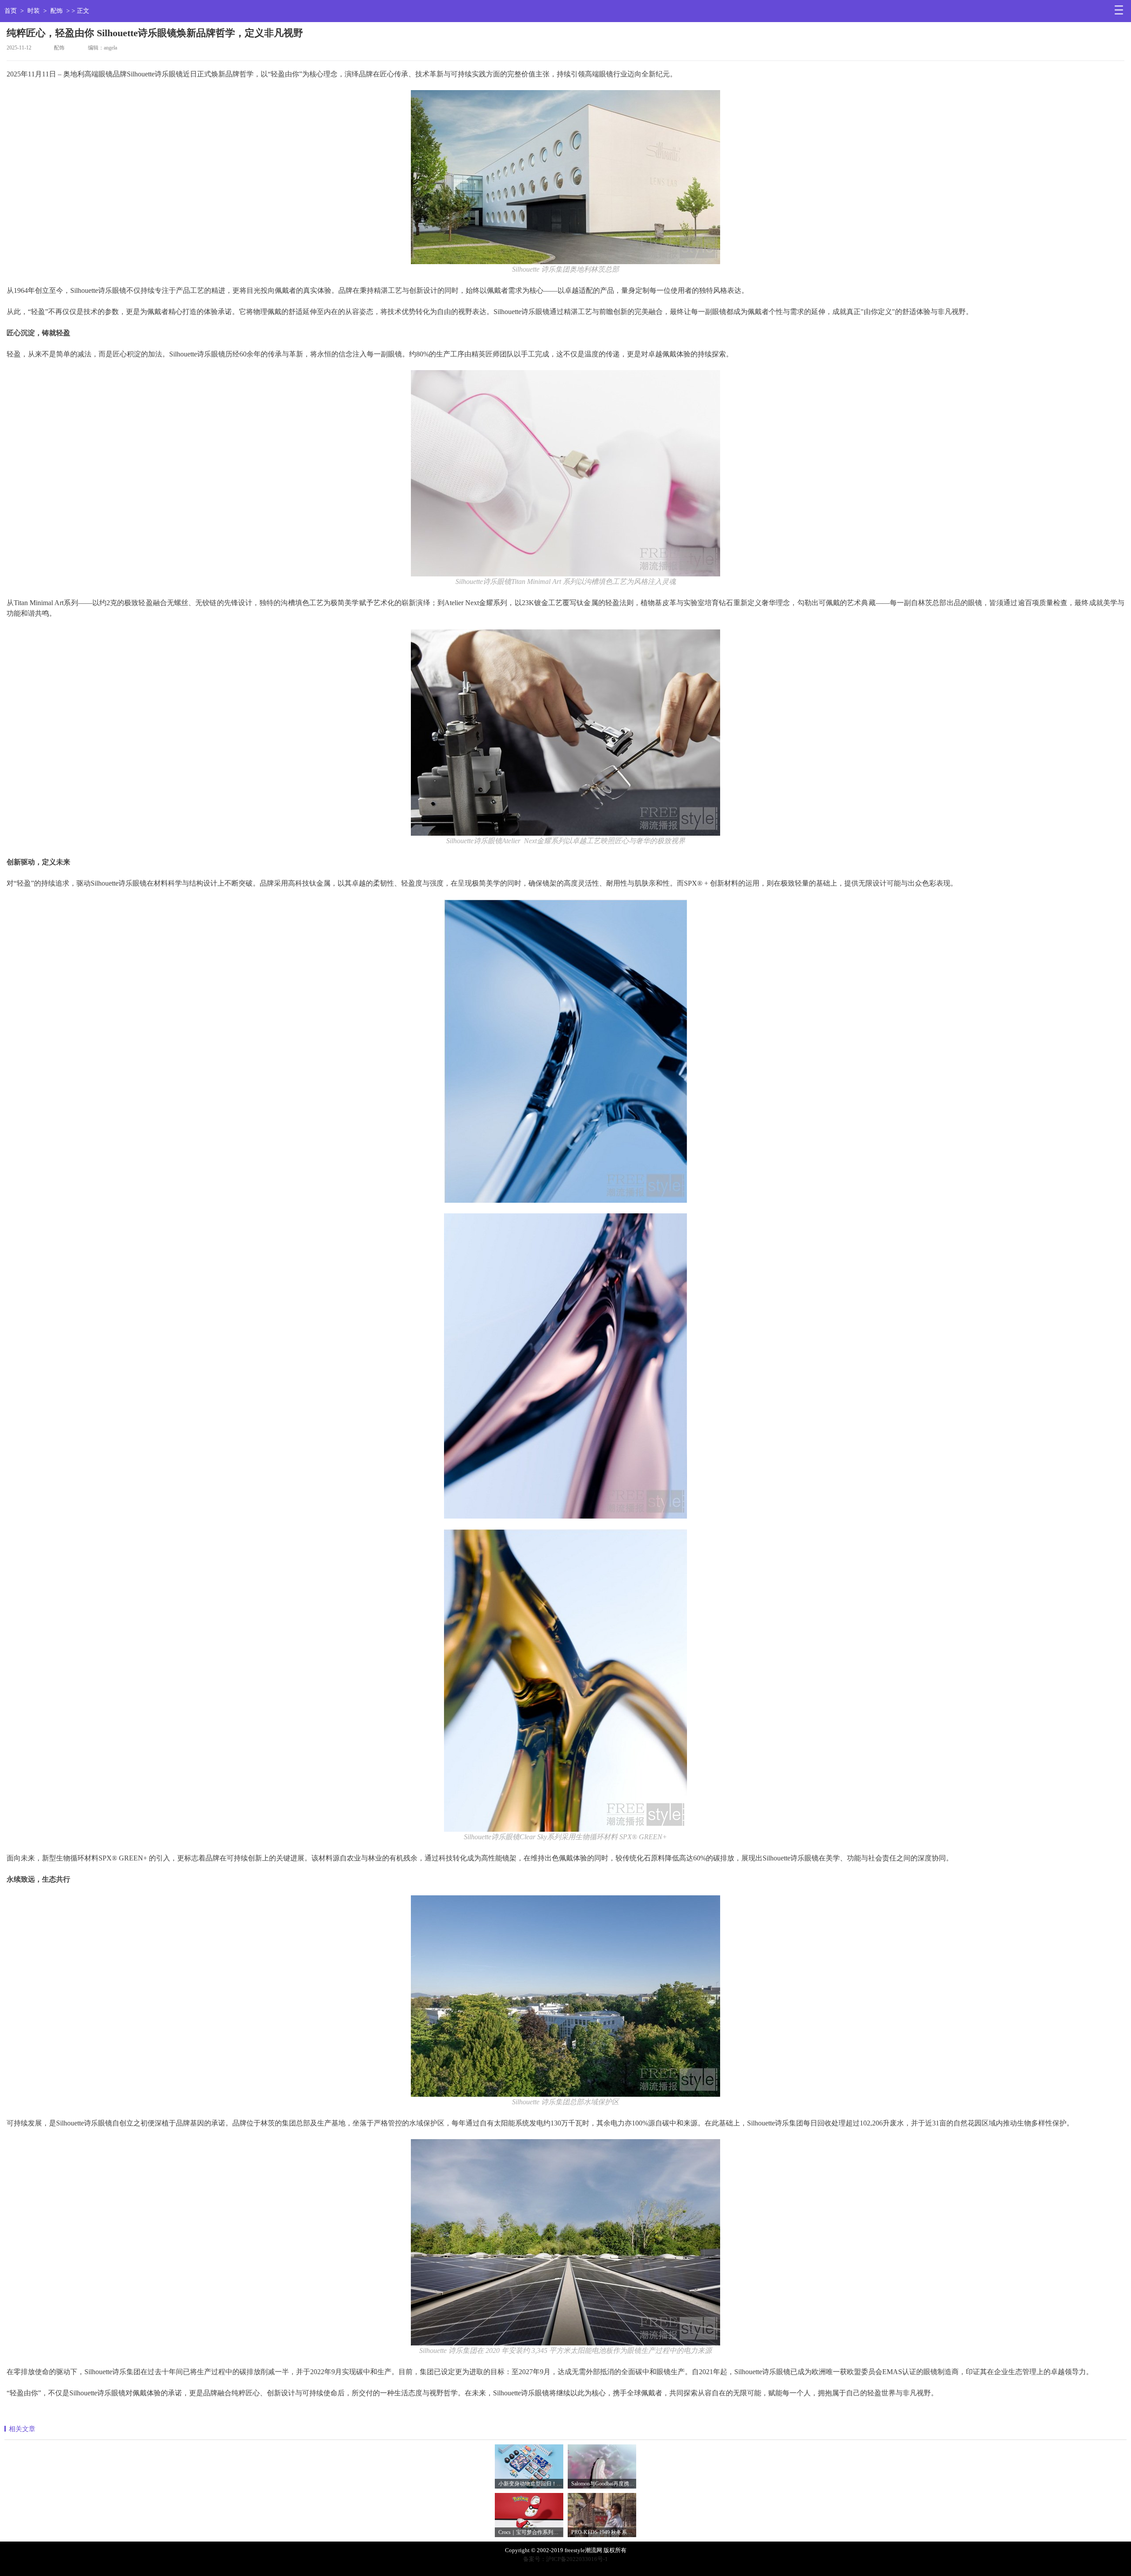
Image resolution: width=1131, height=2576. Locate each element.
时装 (34, 11)
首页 (11, 11)
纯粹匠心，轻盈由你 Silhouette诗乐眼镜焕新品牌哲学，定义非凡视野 (155, 33)
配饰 (57, 11)
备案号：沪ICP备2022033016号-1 (565, 2559)
